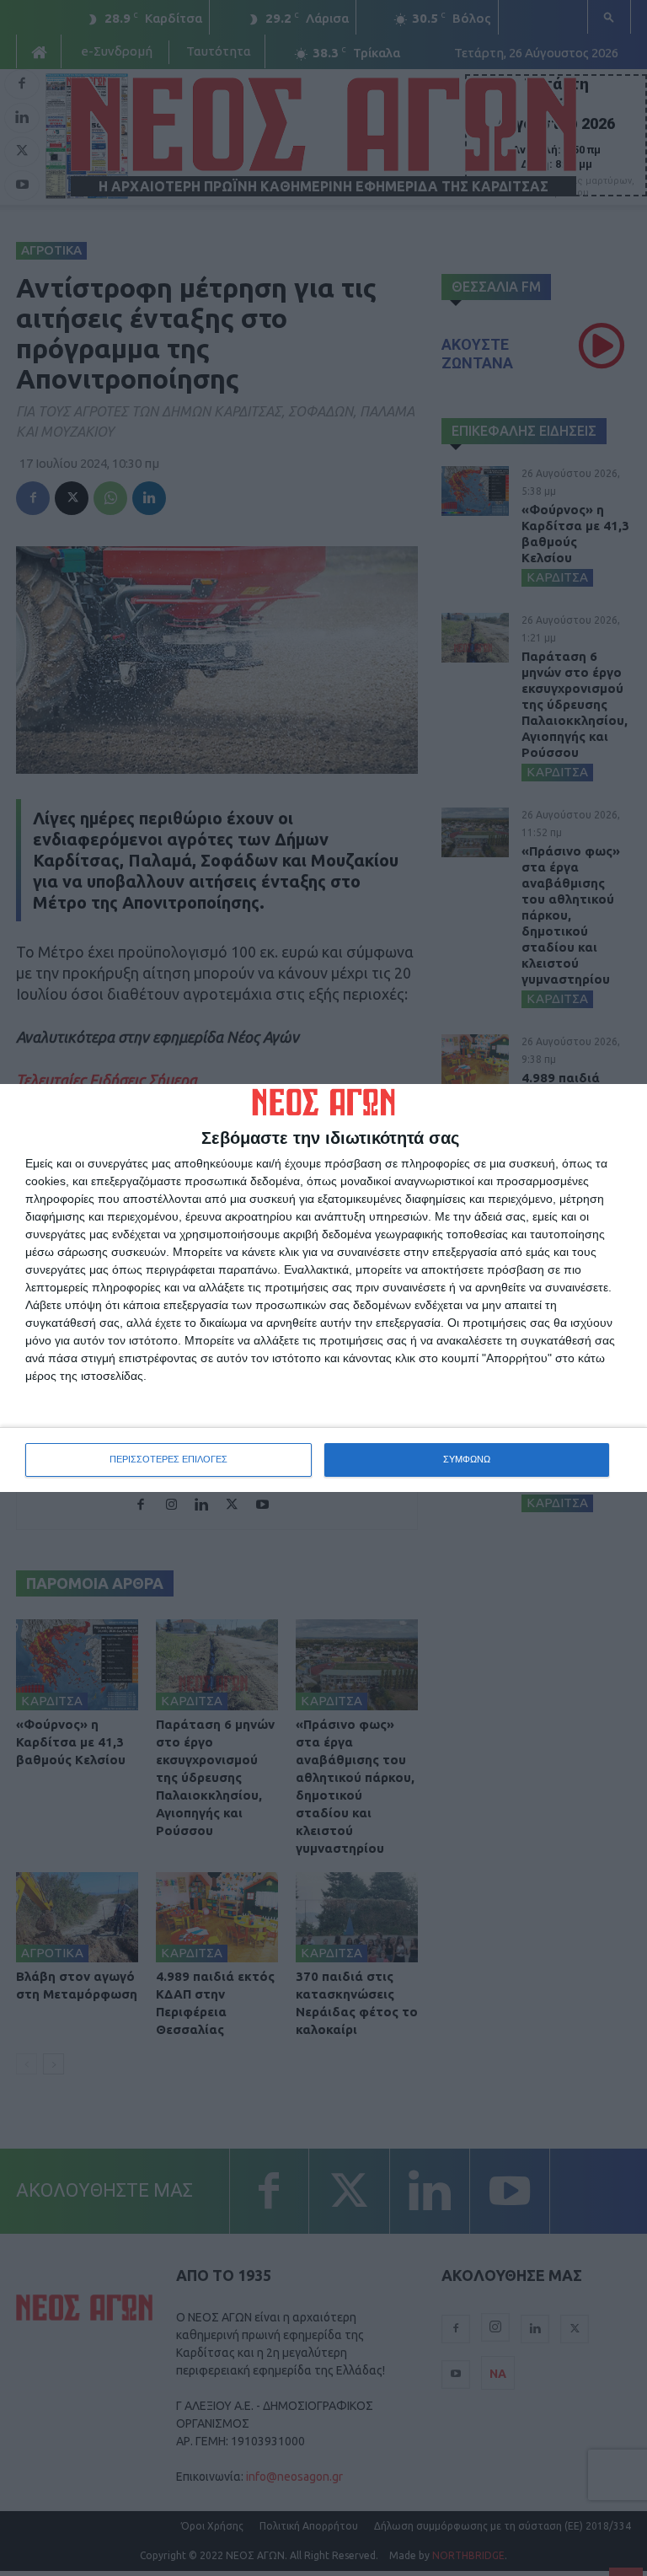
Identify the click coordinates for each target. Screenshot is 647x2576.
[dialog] (323, 1288)
